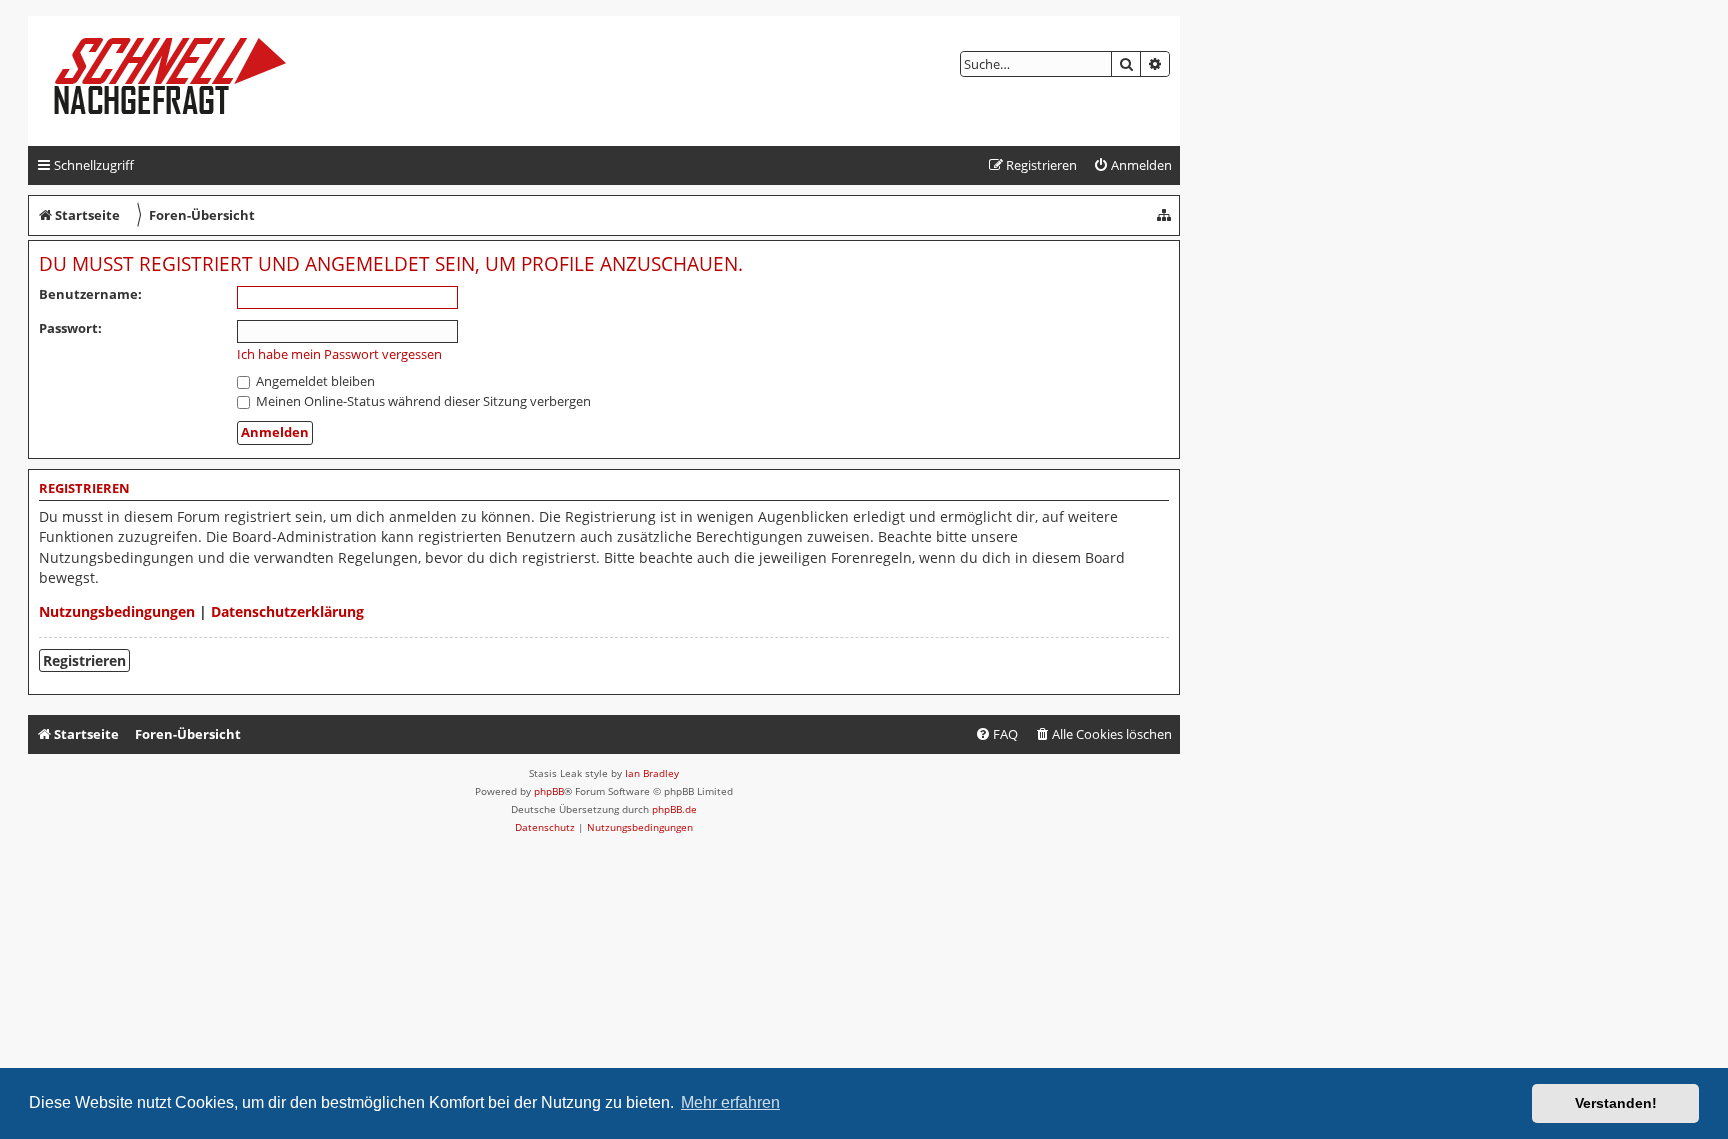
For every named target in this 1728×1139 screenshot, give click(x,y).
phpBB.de (674, 809)
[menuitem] (1132, 165)
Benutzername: (90, 294)
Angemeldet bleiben (314, 381)
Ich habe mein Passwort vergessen (339, 354)
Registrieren (84, 660)
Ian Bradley (652, 773)
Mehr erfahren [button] (730, 1102)
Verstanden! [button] (1616, 1103)
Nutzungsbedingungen (117, 611)
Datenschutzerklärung (287, 611)
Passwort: (70, 328)
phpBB (549, 791)
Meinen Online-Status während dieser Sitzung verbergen (422, 401)
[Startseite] (186, 81)
